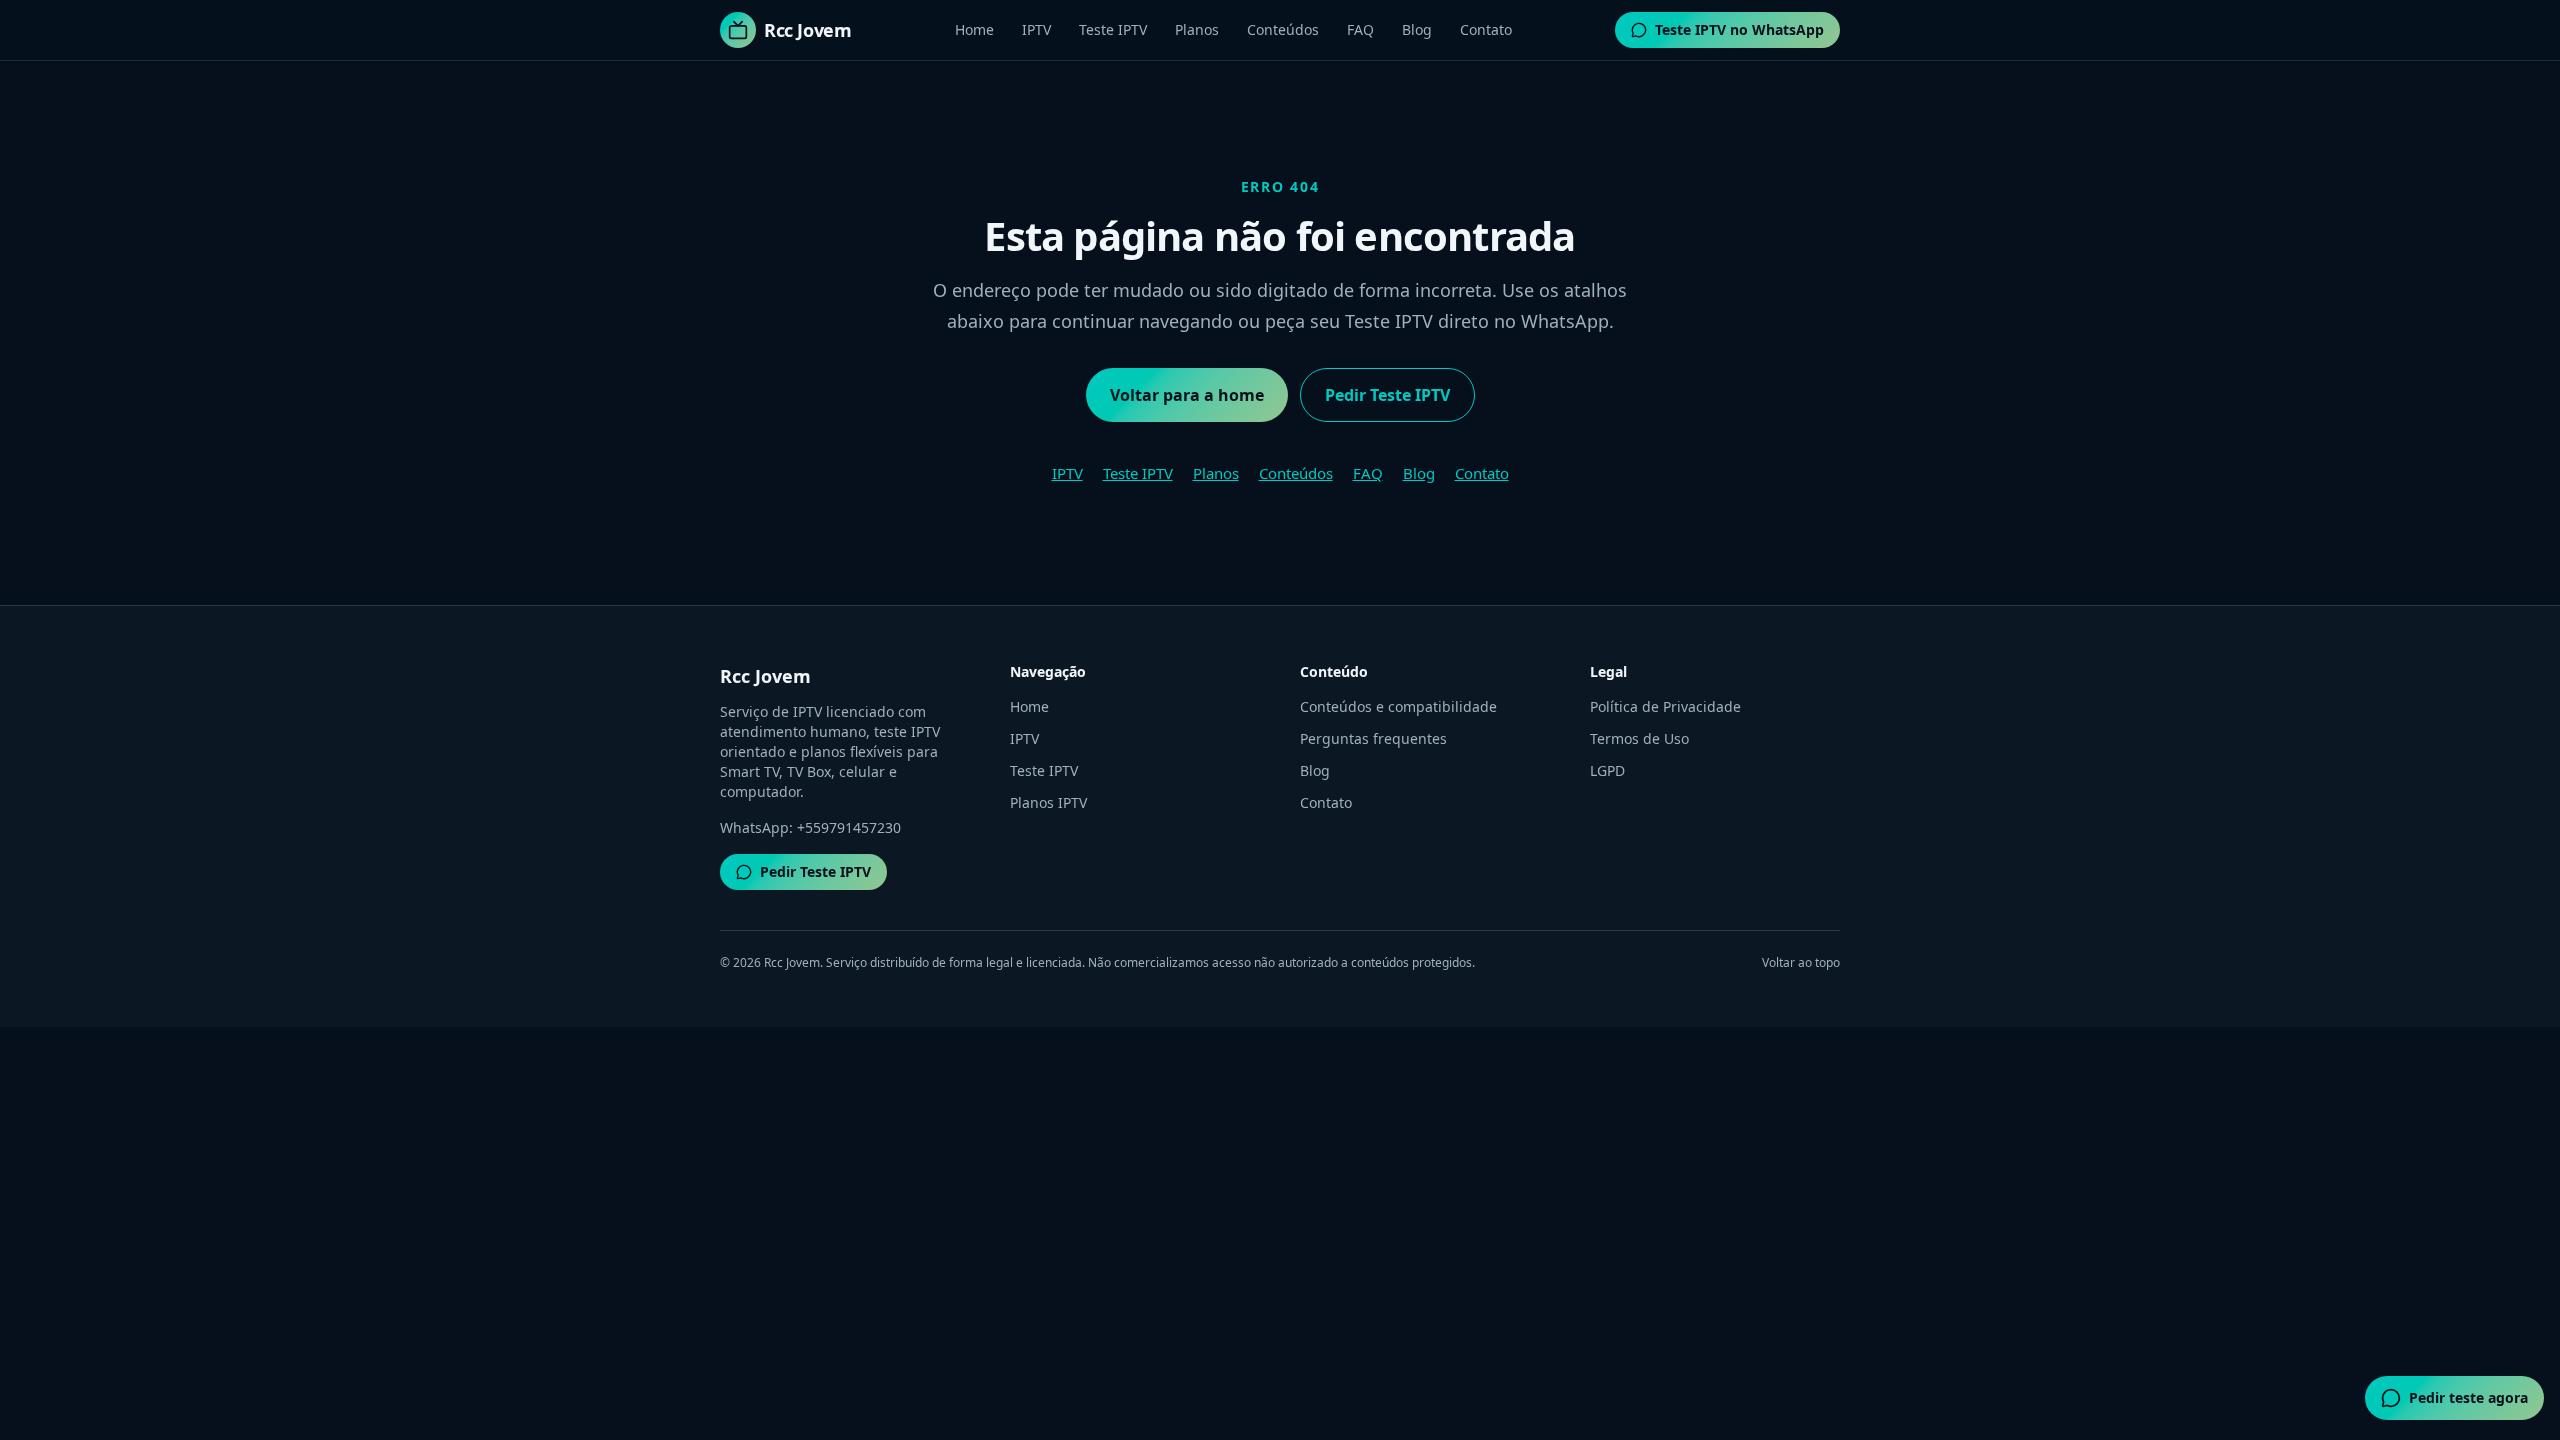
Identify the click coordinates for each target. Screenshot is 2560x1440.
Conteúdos (1283, 29)
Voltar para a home (1187, 395)
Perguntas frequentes (1373, 738)
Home (974, 29)
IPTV (1036, 29)
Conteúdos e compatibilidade (1398, 706)
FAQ (1360, 29)
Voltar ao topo (1801, 963)
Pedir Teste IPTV (1387, 395)
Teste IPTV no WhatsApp (1739, 29)
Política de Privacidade (1665, 706)
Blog (1417, 29)
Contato (1486, 29)
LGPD (1607, 770)
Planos (1197, 29)
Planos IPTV (1048, 802)
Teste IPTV (1113, 29)
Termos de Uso (1639, 738)
